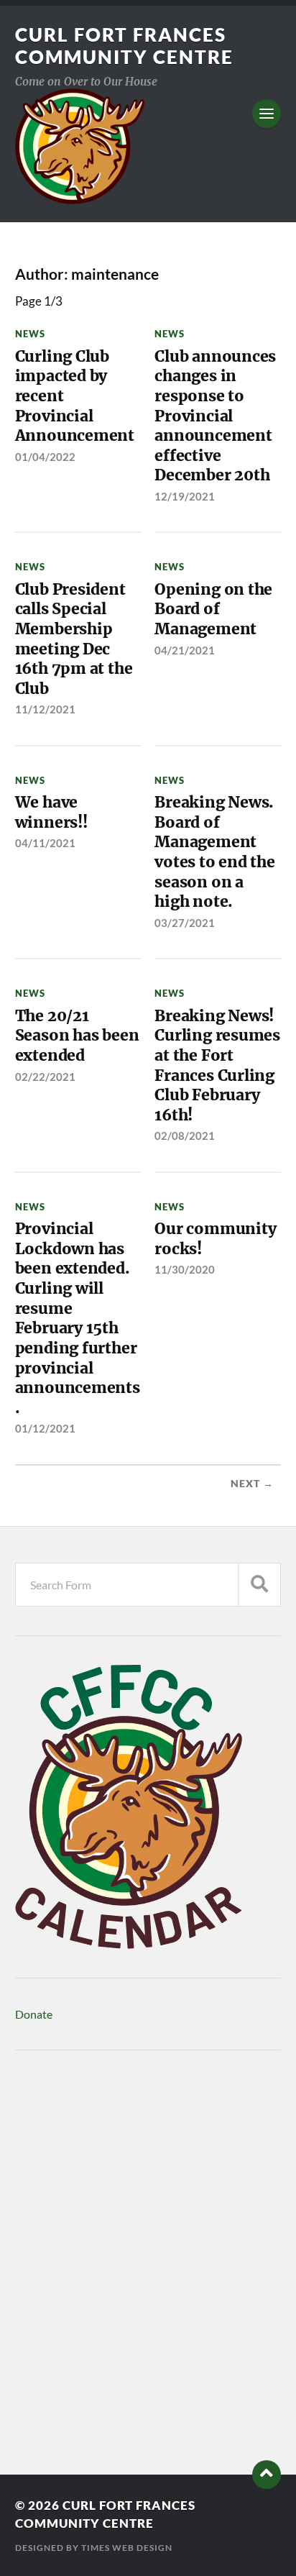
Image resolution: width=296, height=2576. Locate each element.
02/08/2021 (185, 1136)
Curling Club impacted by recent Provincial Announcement (75, 396)
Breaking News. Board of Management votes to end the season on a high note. (215, 852)
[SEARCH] (259, 1585)
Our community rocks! (215, 1239)
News (30, 334)
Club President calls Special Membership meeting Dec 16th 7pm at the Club (74, 639)
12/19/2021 (185, 496)
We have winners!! (51, 812)
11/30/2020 (185, 1269)
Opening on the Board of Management (213, 609)
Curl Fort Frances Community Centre (124, 46)
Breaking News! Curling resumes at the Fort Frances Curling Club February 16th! (217, 1065)
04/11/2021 (45, 843)
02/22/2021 (45, 1077)
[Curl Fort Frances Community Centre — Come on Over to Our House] (148, 146)
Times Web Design (127, 2548)
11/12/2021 (45, 709)
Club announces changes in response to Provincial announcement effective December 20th (215, 416)
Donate (34, 2014)
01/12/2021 (45, 1428)
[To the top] (267, 2475)
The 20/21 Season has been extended (77, 1036)
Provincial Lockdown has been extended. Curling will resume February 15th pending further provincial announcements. (78, 1318)
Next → (252, 1484)
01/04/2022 (45, 457)
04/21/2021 (185, 650)
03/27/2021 (185, 923)
